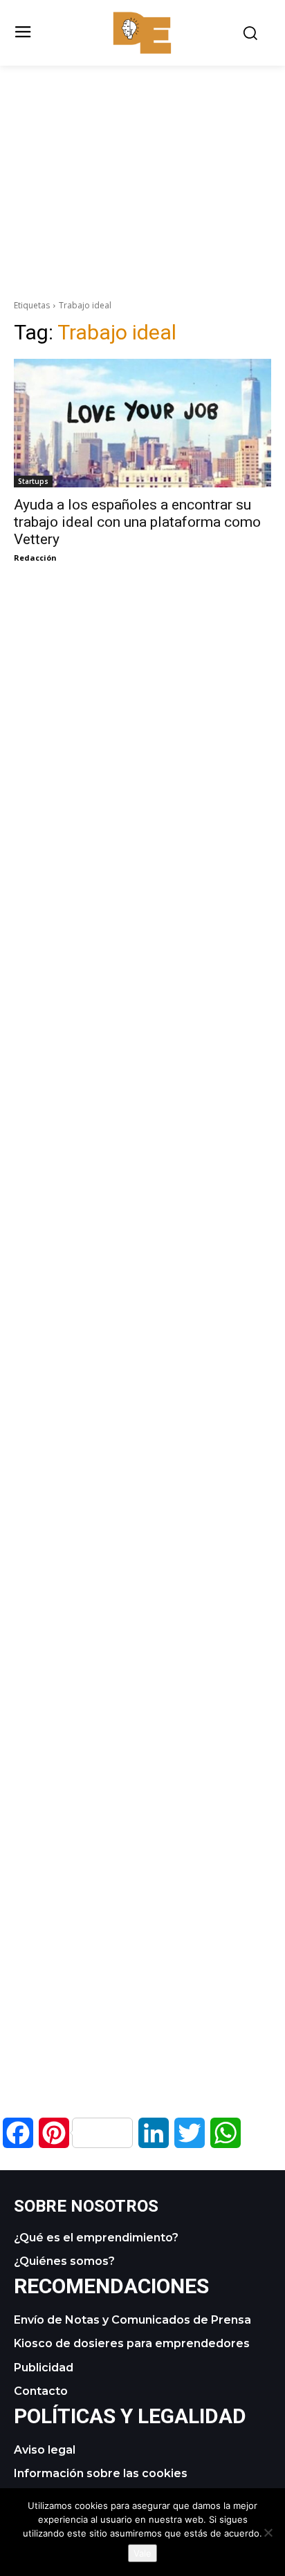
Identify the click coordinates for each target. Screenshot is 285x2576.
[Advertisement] (142, 162)
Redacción (35, 558)
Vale (142, 2553)
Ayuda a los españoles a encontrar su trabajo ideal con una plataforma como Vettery (137, 522)
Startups (33, 481)
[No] (268, 2532)
